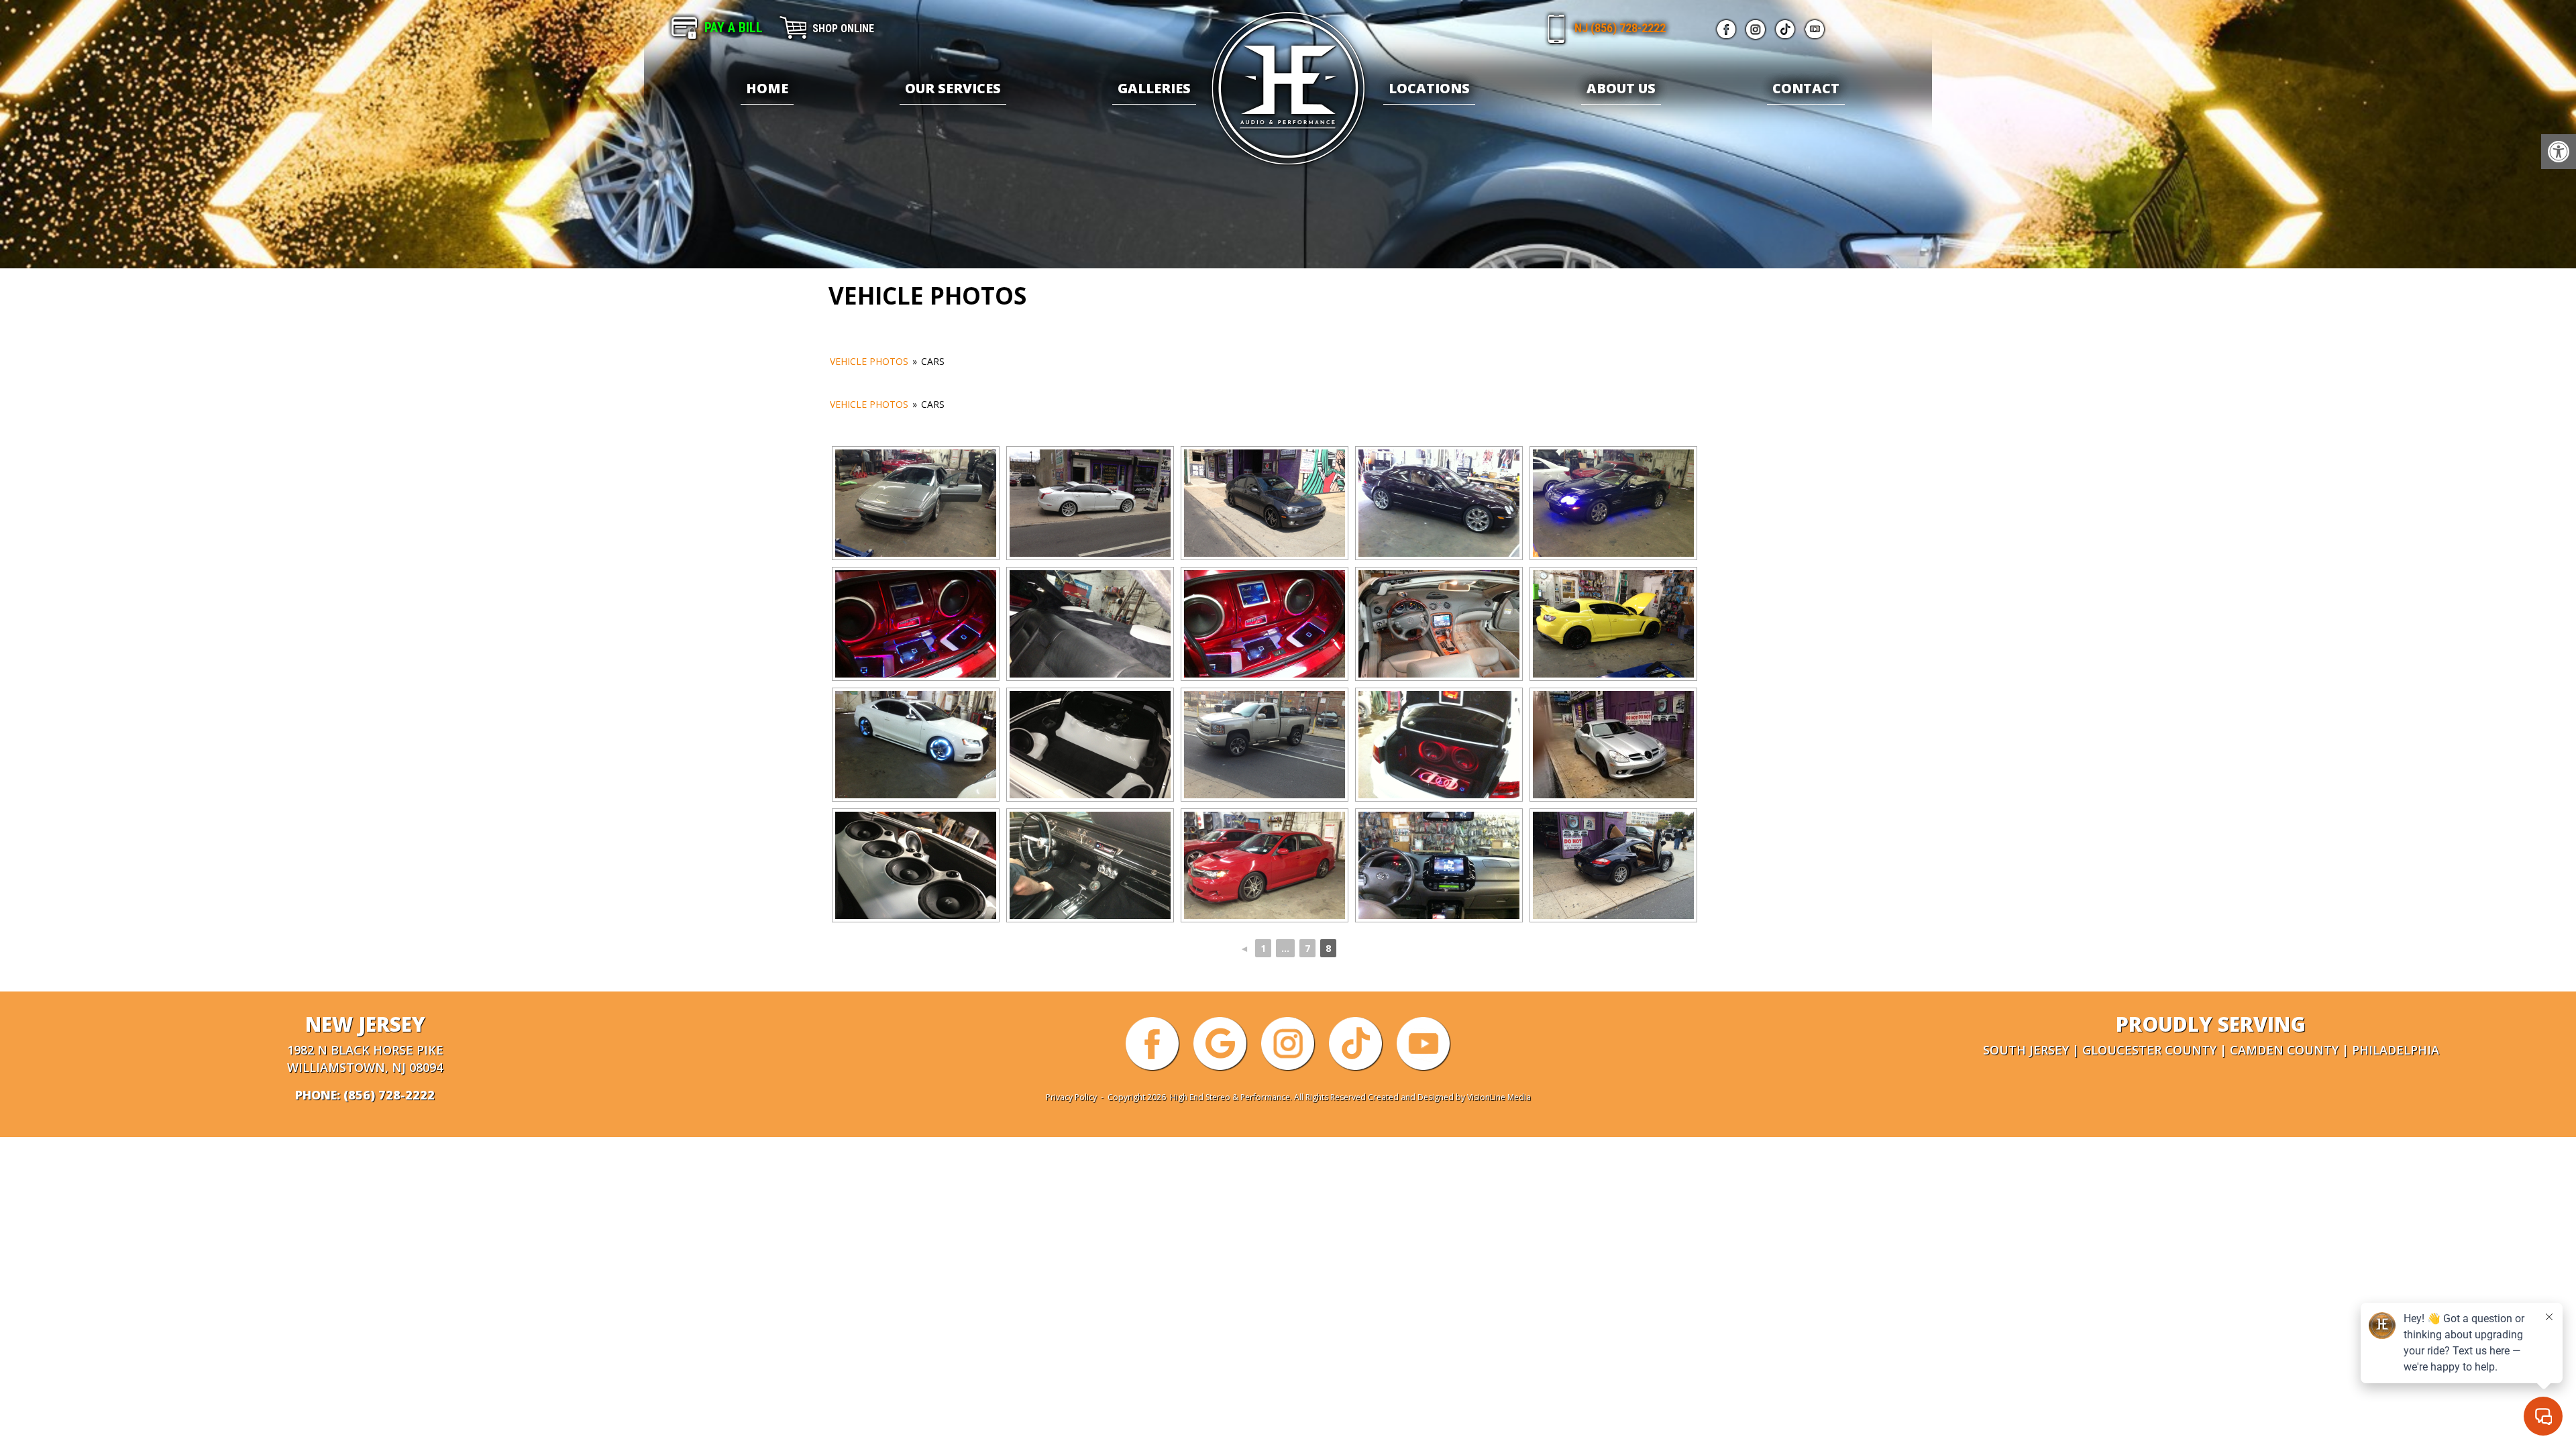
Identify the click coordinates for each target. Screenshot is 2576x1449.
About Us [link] (1621, 88)
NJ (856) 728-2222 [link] (1620, 28)
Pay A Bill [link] (734, 28)
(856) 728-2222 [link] (389, 1095)
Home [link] (767, 88)
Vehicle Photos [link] (869, 361)
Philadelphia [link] (2396, 1050)
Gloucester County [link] (2149, 1050)
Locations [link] (1429, 88)
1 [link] (1263, 948)
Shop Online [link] (843, 29)
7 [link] (1307, 948)
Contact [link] (1806, 88)
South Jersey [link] (2026, 1050)
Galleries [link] (1154, 88)
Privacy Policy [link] (1071, 1097)
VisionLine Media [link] (1499, 1097)
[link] (2559, 152)
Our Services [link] (953, 88)
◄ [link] (1244, 948)
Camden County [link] (2284, 1050)
